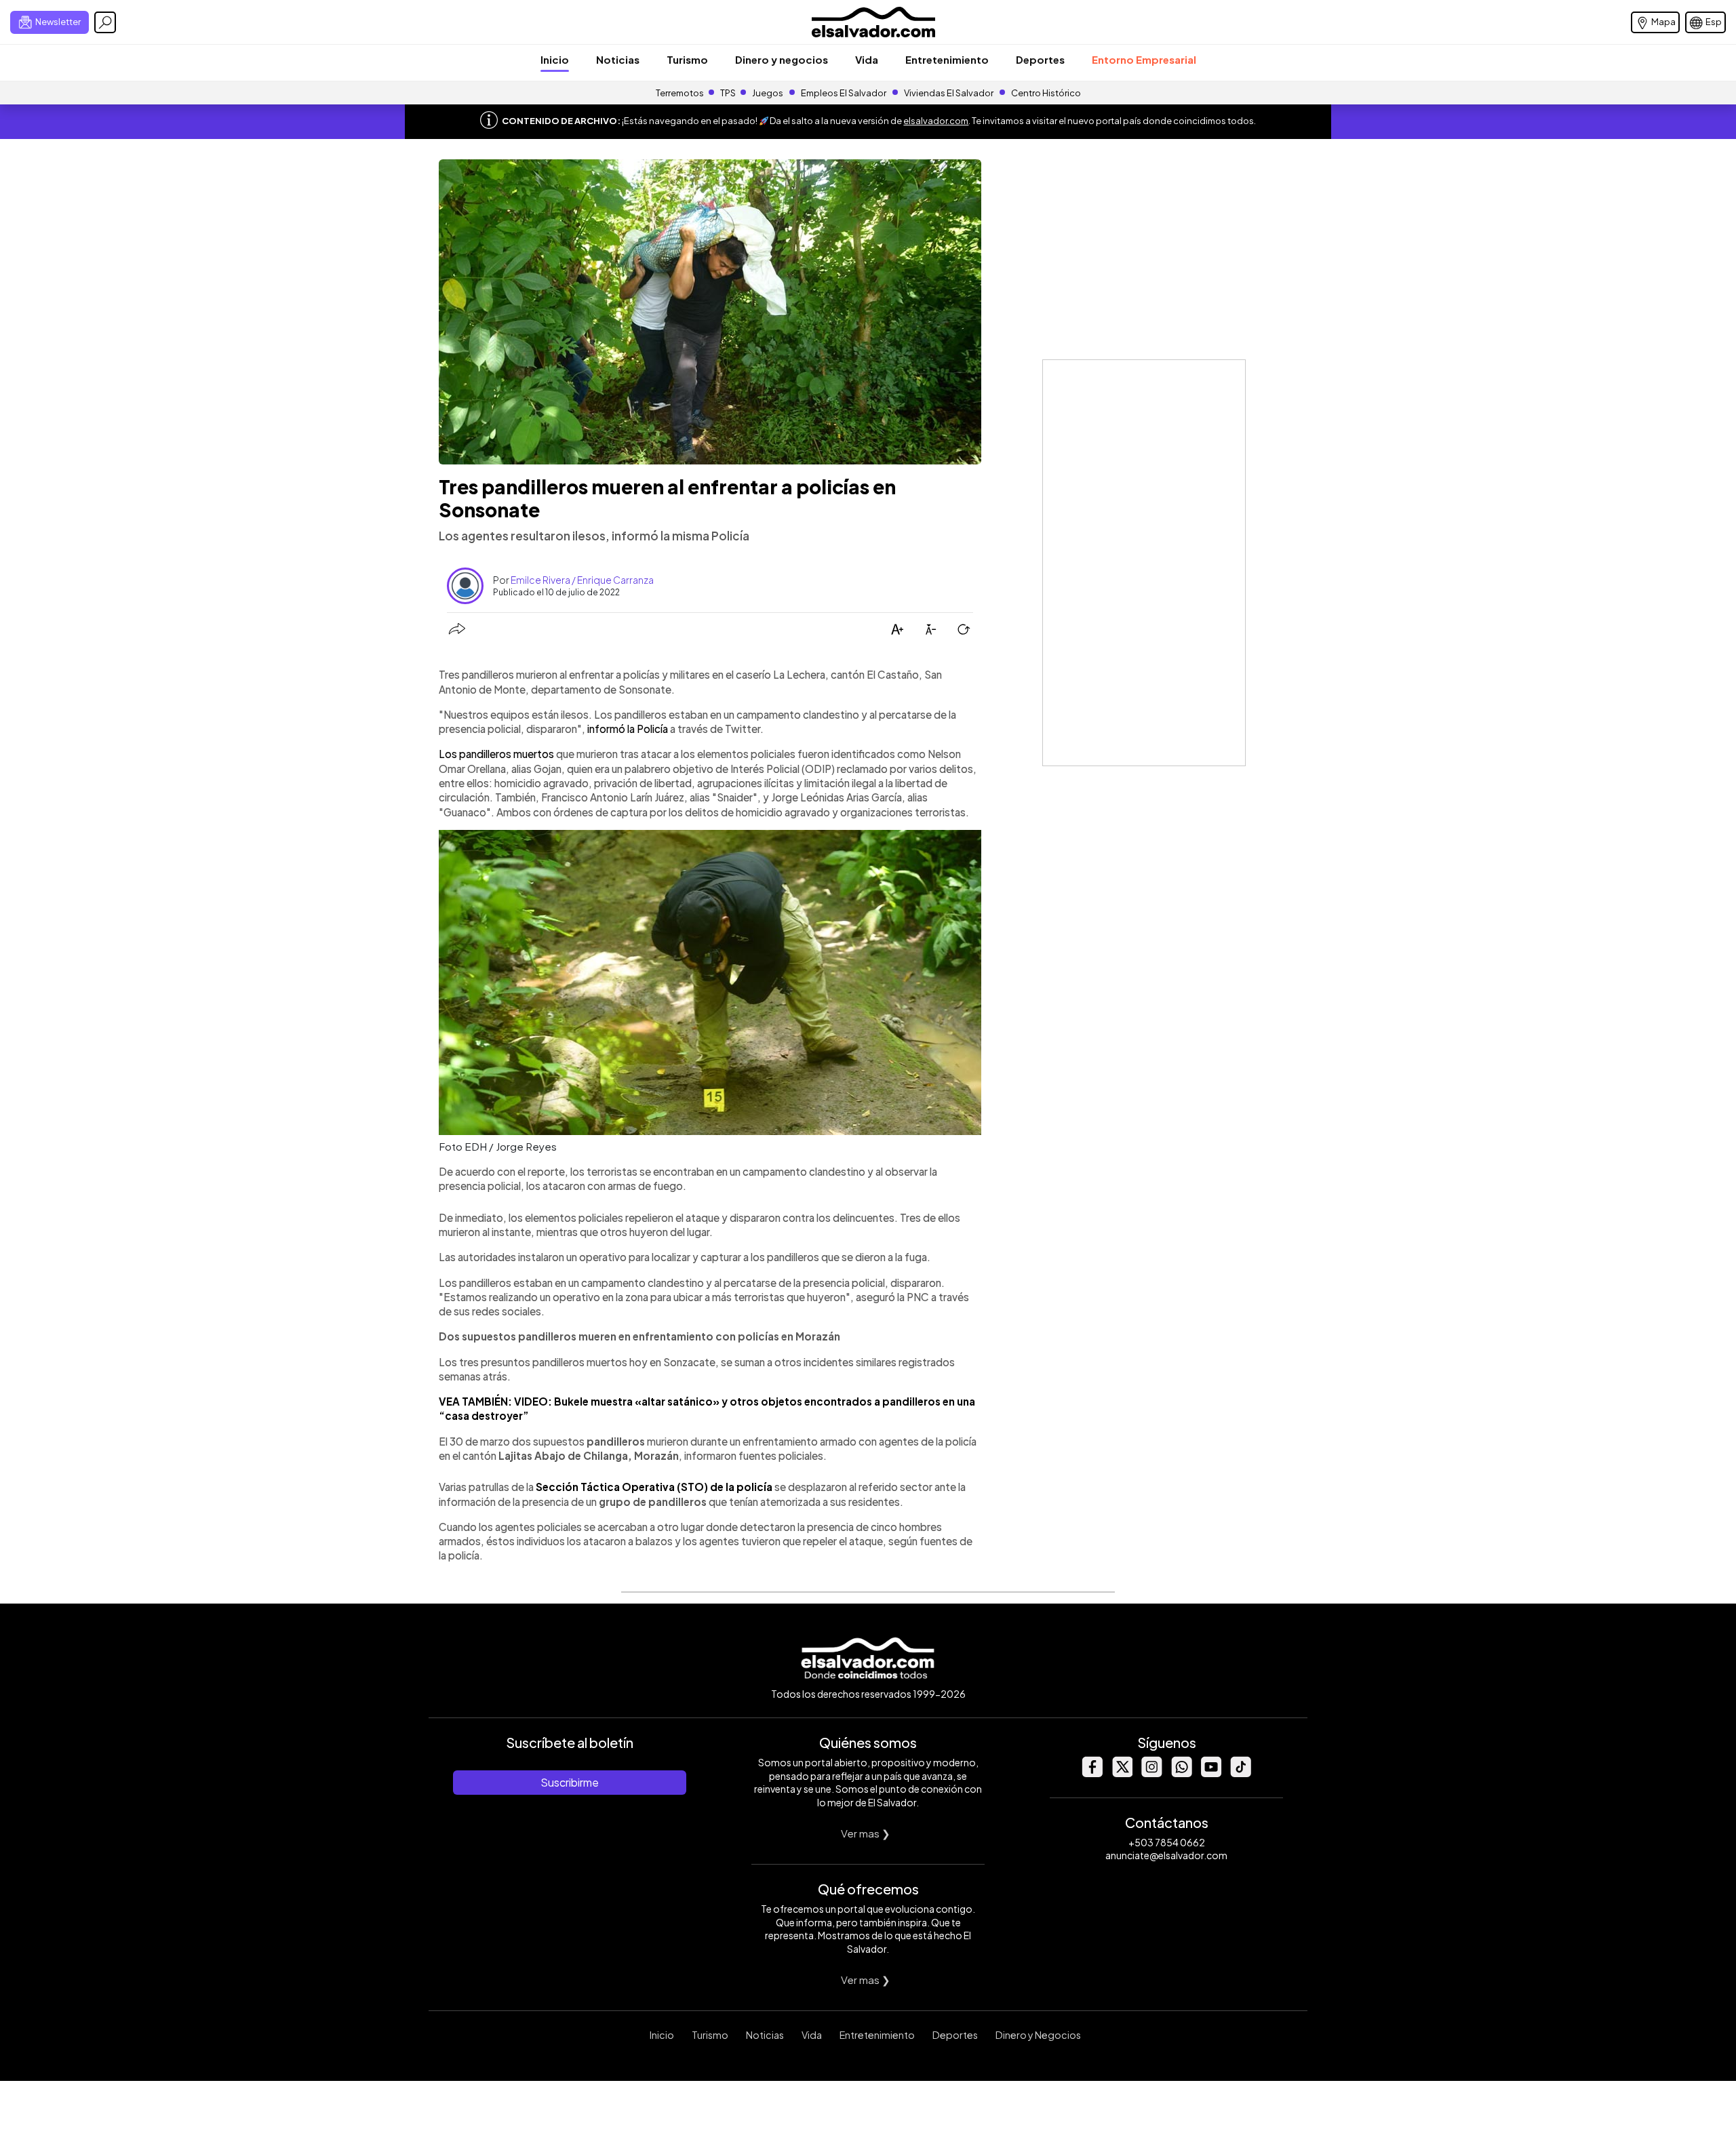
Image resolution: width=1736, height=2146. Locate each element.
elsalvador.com (936, 121)
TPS (728, 93)
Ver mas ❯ (866, 1833)
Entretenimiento (947, 59)
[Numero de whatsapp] (1181, 1773)
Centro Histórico (1046, 93)
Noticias (618, 59)
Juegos (768, 93)
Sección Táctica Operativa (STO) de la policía (654, 1487)
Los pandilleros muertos (496, 754)
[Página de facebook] (1092, 1773)
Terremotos (680, 93)
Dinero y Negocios (1038, 2035)
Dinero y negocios (782, 59)
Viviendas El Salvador (949, 93)
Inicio (555, 59)
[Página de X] (1122, 1773)
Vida (867, 59)
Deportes (1040, 59)
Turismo (687, 59)
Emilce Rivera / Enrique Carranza (582, 580)
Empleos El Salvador (844, 93)
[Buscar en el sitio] (105, 22)
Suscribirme (570, 1782)
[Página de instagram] (1151, 1773)
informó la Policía (628, 729)
